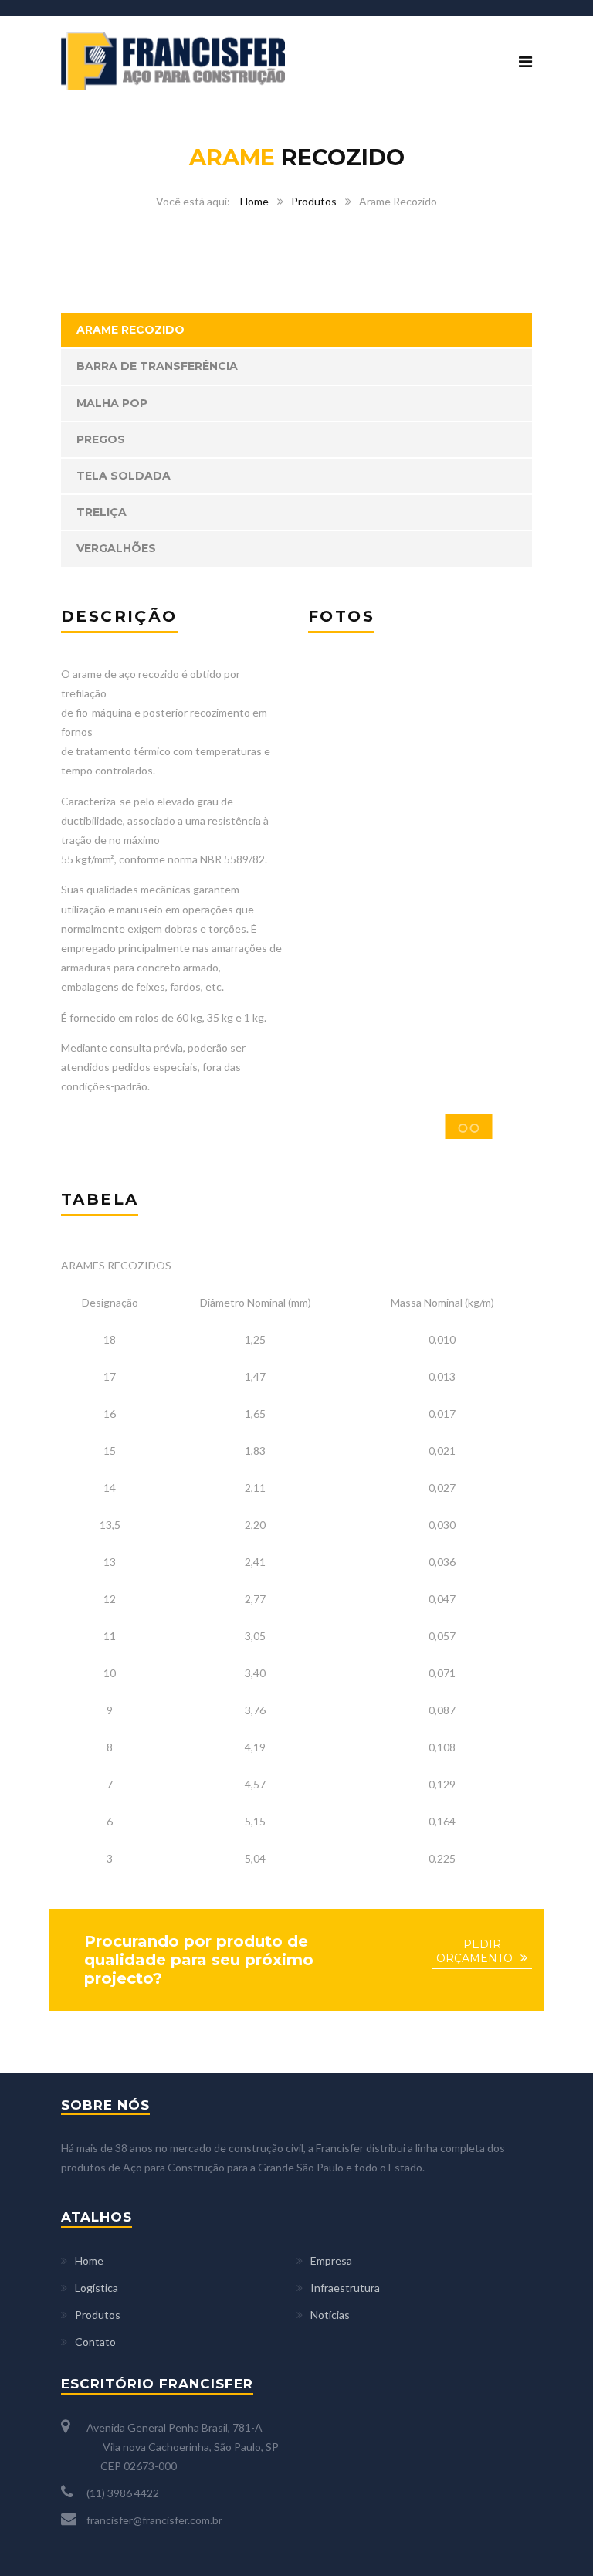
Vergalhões (116, 548)
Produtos (314, 201)
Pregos (101, 439)
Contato (95, 2342)
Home (254, 201)
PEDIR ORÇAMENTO (474, 1951)
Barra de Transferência (157, 366)
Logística (97, 2288)
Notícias (330, 2315)
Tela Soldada (124, 476)
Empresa (331, 2261)
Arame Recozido (130, 330)
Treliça (102, 512)
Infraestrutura (345, 2288)
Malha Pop (112, 403)
